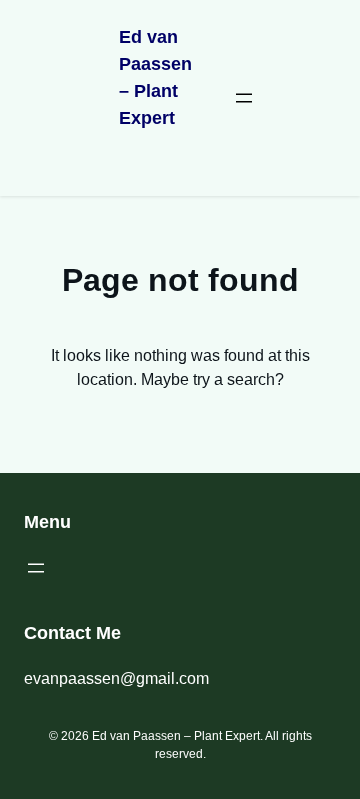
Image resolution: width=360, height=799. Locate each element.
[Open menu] (244, 98)
